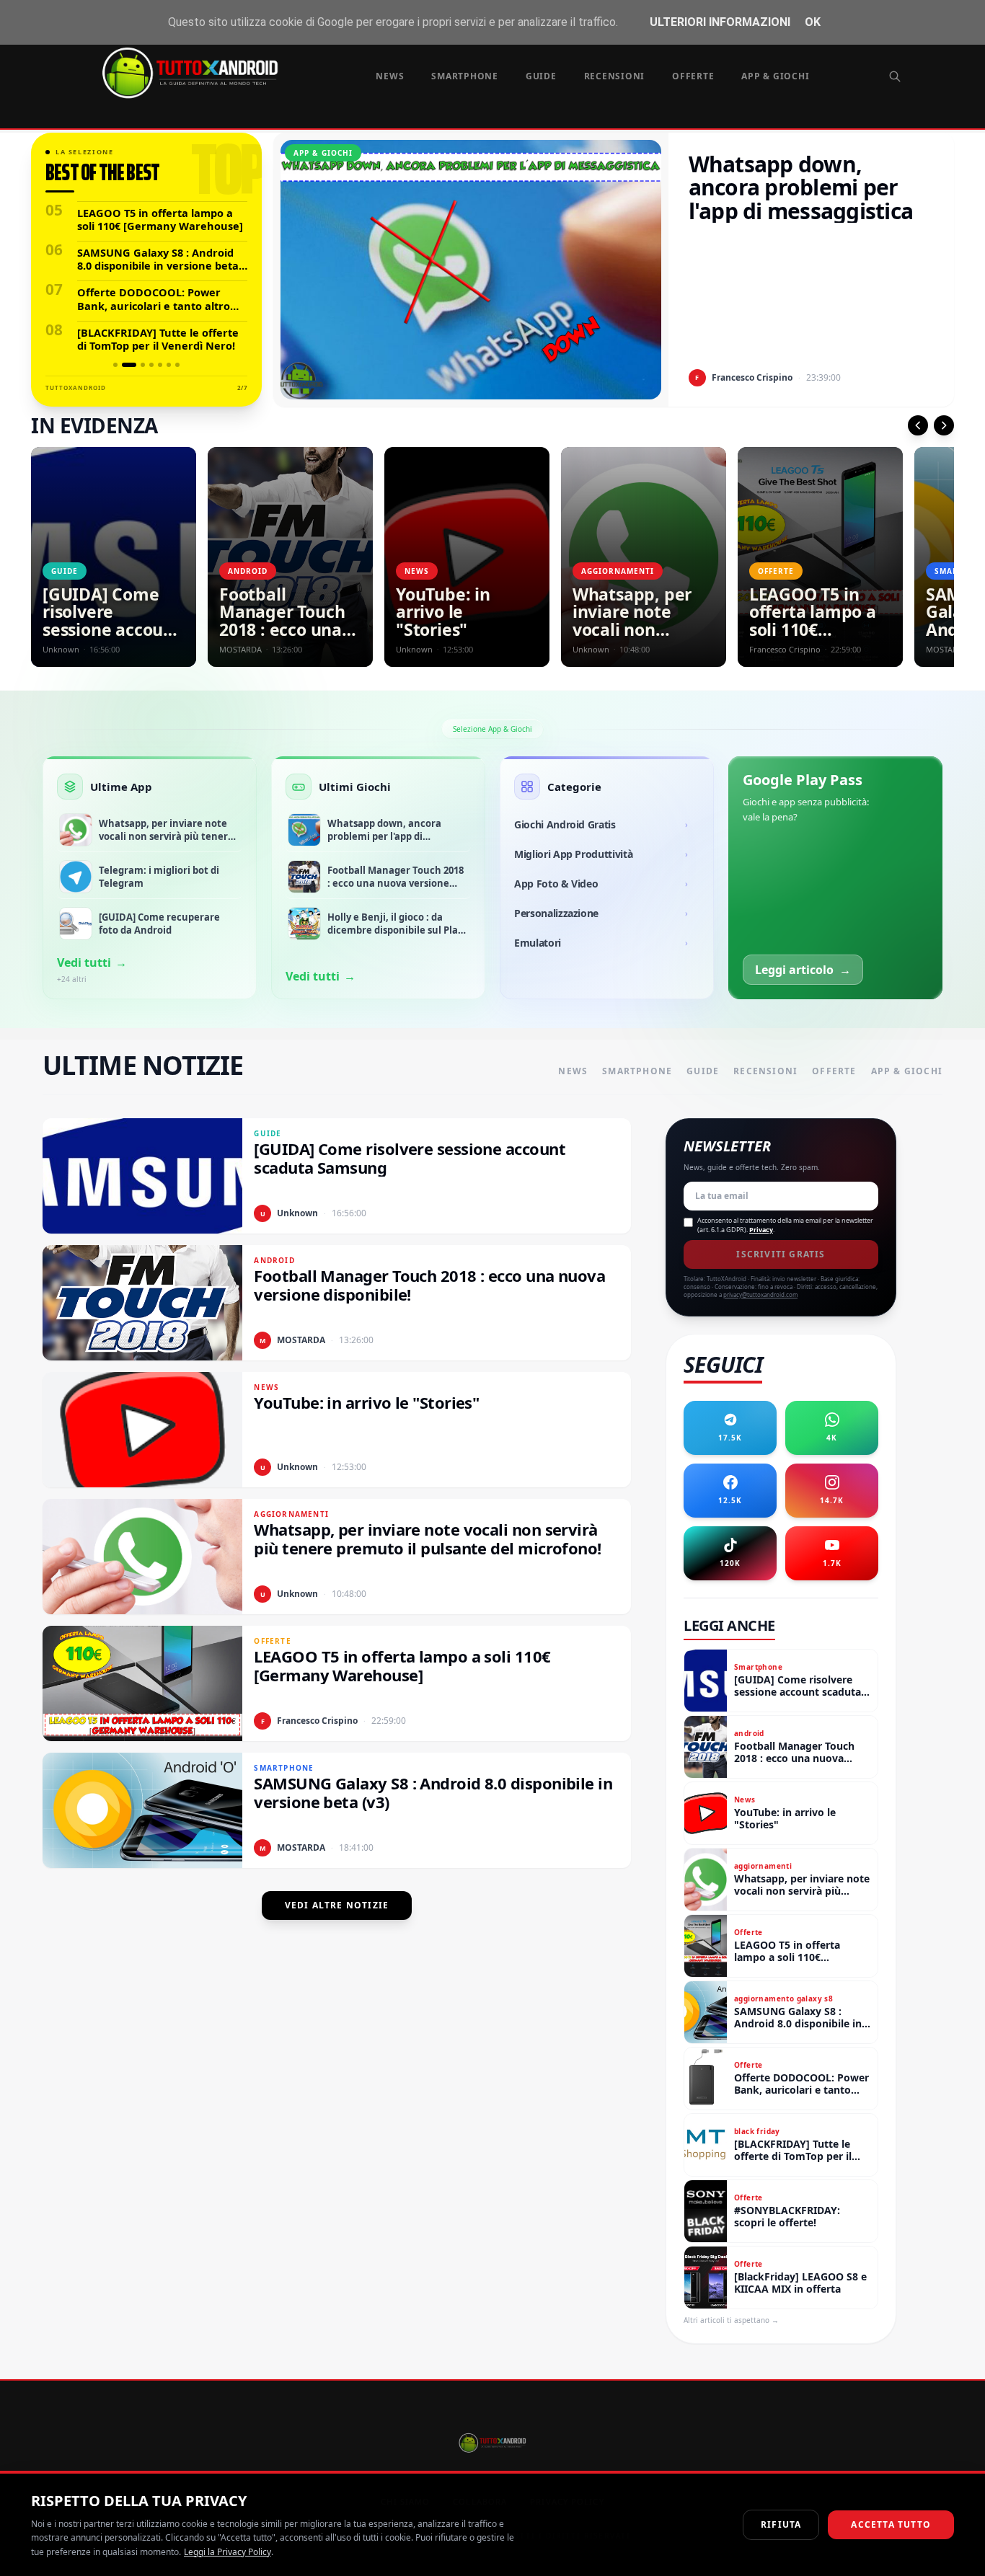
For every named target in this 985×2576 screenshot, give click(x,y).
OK (813, 22)
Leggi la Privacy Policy (228, 2552)
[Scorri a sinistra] (918, 425)
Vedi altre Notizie (337, 1905)
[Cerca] (895, 76)
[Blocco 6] (169, 365)
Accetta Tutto (891, 2524)
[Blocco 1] (115, 365)
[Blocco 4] (151, 365)
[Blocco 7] (177, 365)
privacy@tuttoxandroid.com (760, 1294)
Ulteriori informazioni (720, 22)
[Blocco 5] (160, 365)
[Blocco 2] (124, 365)
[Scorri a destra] (944, 425)
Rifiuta (781, 2524)
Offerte (693, 76)
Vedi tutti (92, 962)
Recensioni (615, 76)
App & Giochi (775, 76)
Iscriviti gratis (781, 1254)
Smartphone (465, 76)
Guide (541, 76)
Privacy (761, 1230)
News (390, 76)
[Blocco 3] (138, 365)
